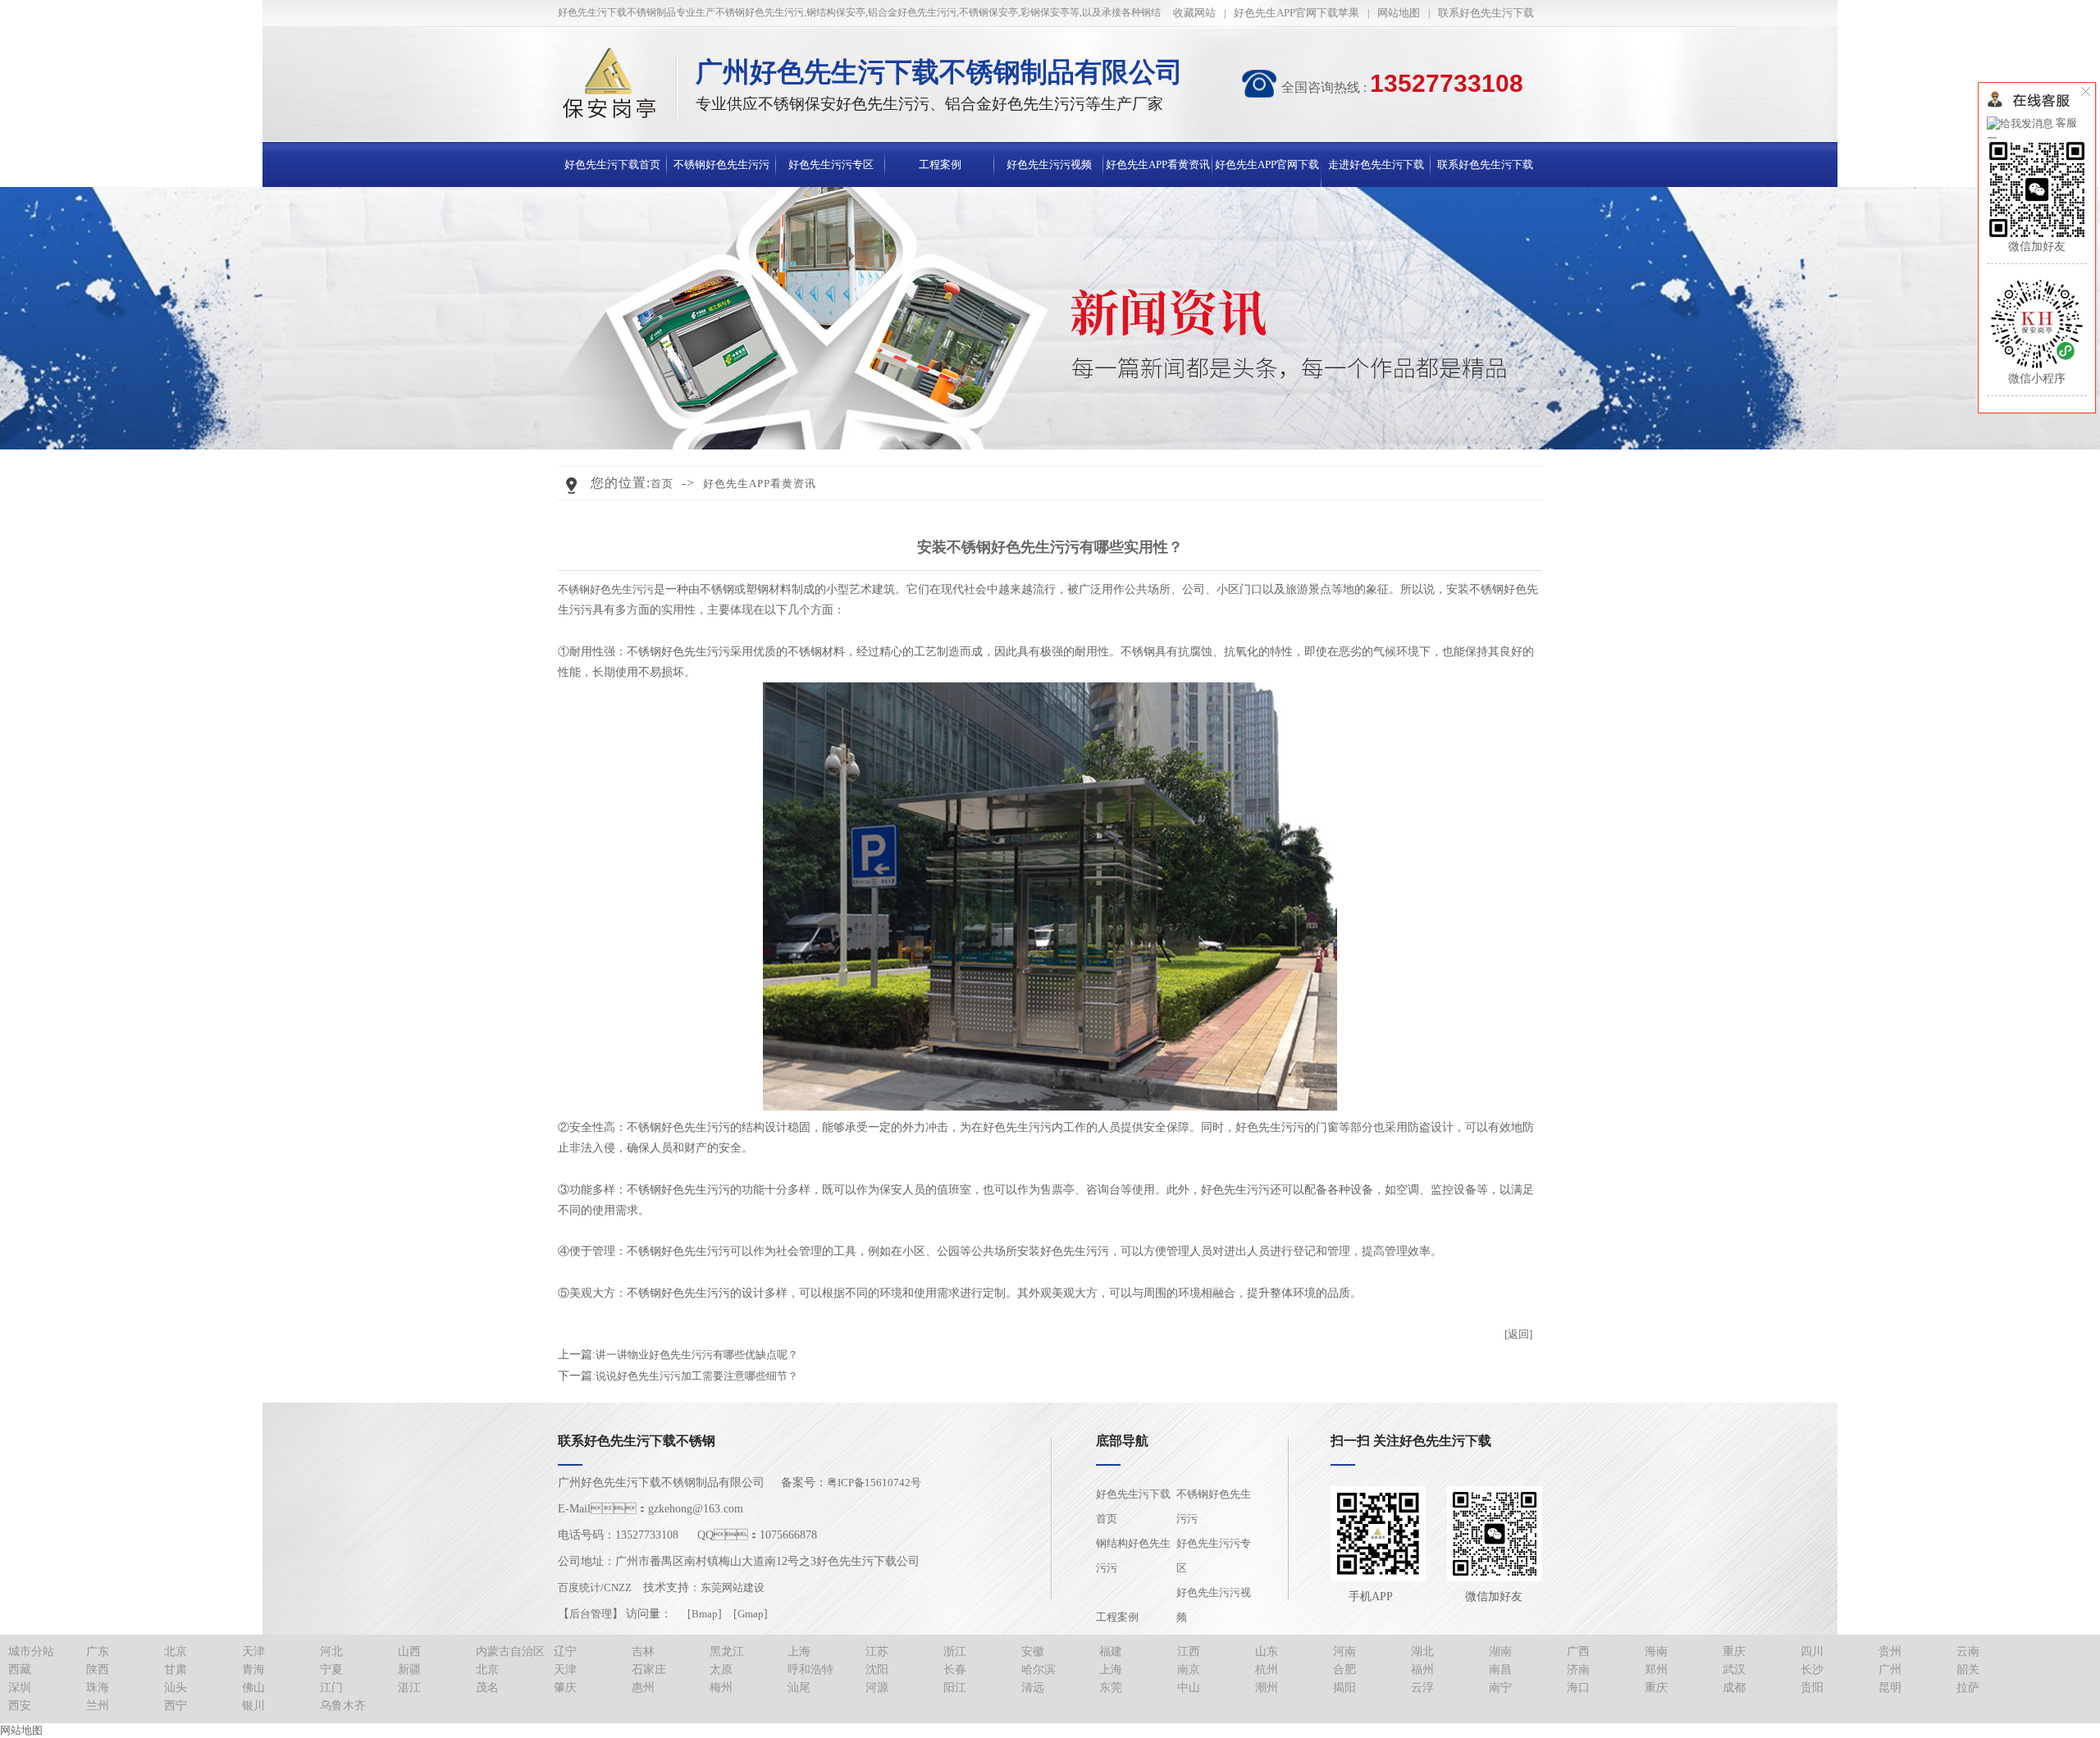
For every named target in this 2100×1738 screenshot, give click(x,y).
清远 (1033, 1688)
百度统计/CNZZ (595, 1587)
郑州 (1656, 1670)
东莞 (1111, 1688)
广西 (1578, 1651)
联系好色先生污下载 (1486, 13)
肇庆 (565, 1688)
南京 (1189, 1670)
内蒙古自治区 (510, 1651)
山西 (409, 1651)
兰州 (98, 1706)
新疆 (409, 1670)
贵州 (1890, 1651)
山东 (1267, 1651)
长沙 (1812, 1670)
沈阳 (877, 1670)
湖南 (1500, 1651)
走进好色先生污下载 (1376, 164)
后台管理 (591, 1614)
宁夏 (331, 1670)
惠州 (643, 1688)
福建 (1111, 1651)
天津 (253, 1651)
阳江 (955, 1688)
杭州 (1267, 1670)
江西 (1189, 1651)
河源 (877, 1688)
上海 (799, 1651)
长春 (955, 1670)
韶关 (1968, 1670)
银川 (253, 1706)
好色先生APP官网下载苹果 (1297, 13)
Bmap (705, 1614)
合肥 (1344, 1670)
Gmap (751, 1614)
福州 (1422, 1670)
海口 (1578, 1688)
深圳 (20, 1688)
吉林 (643, 1651)
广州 (1890, 1670)
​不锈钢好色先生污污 (606, 589)
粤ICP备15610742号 (874, 1483)
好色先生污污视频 (1049, 164)
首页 (662, 484)
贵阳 (1812, 1688)
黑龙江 (727, 1651)
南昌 (1500, 1670)
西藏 (20, 1670)
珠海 (98, 1688)
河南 (1344, 1651)
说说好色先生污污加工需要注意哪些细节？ (697, 1376)
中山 (1189, 1688)
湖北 (1422, 1651)
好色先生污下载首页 (612, 164)
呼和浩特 (810, 1670)
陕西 (98, 1670)
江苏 (877, 1651)
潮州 (1267, 1688)
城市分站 (31, 1651)
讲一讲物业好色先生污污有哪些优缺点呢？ (697, 1355)
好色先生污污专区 (831, 164)
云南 (1968, 1651)
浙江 (955, 1651)
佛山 (253, 1688)
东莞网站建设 (733, 1587)
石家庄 (649, 1670)
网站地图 (1399, 13)
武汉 (1734, 1670)
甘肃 (176, 1670)
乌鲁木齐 (343, 1706)
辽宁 (565, 1651)
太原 (721, 1670)
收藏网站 (1194, 13)
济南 (1578, 1670)
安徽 (1033, 1651)
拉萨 (1968, 1688)
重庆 (1734, 1651)
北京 (176, 1651)
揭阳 (1344, 1688)
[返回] (1518, 1334)
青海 (253, 1670)
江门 (331, 1688)
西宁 (176, 1706)
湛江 (409, 1688)
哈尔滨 (1039, 1670)
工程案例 (940, 164)
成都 (1734, 1688)
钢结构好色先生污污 (1133, 1556)
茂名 (487, 1688)
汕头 (176, 1688)
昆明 (1890, 1688)
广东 (98, 1651)
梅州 (721, 1688)
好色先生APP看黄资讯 (1158, 164)
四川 (1812, 1651)
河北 (331, 1651)
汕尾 (799, 1688)
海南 (1656, 1651)
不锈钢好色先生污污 (721, 164)
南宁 (1500, 1688)
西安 (20, 1706)
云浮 (1422, 1688)
